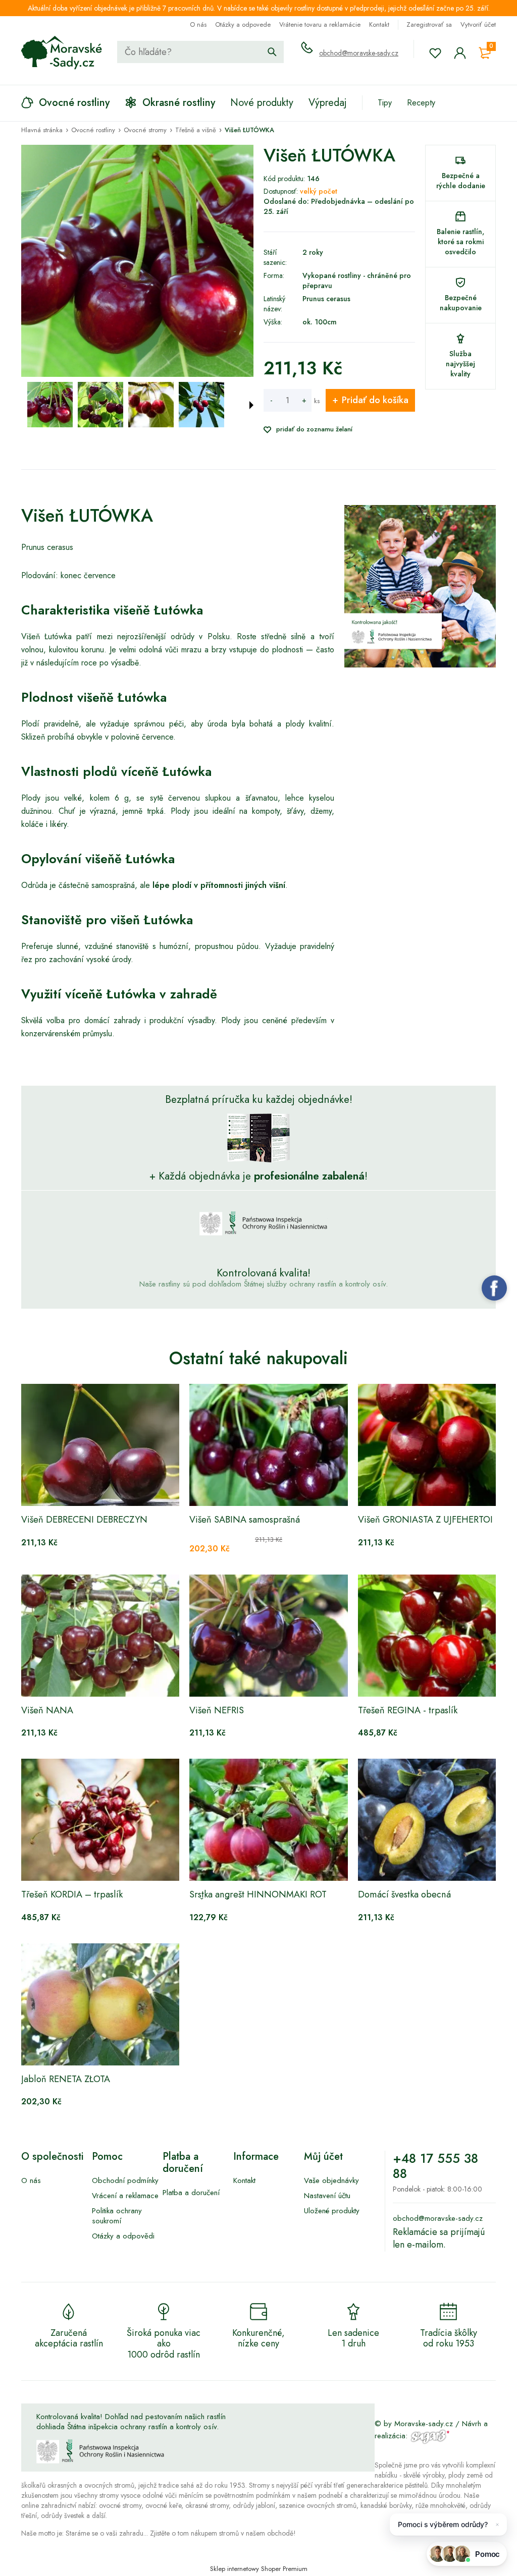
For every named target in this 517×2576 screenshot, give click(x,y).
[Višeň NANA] (100, 1636)
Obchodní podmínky (125, 2180)
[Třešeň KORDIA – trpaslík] (100, 1820)
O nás (198, 24)
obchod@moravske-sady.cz (359, 53)
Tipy (385, 103)
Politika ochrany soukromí (117, 2216)
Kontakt (379, 24)
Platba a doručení (191, 2193)
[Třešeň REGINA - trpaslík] (437, 1636)
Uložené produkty (332, 2211)
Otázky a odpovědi (123, 2236)
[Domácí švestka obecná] (437, 1820)
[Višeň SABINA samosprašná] (268, 1445)
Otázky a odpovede (243, 24)
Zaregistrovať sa (429, 24)
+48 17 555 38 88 (435, 2166)
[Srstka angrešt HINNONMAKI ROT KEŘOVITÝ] (268, 1820)
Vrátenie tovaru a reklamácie (320, 24)
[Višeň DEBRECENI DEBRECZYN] (100, 1445)
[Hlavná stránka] (62, 53)
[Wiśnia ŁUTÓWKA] (50, 405)
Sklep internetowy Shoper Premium (259, 2569)
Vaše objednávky (331, 2180)
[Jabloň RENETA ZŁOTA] (100, 2004)
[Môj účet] (460, 53)
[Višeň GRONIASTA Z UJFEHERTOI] (437, 1445)
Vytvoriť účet (478, 24)
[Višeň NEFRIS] (268, 1636)
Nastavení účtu (327, 2196)
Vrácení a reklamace (125, 2196)
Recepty (421, 103)
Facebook (494, 1288)
